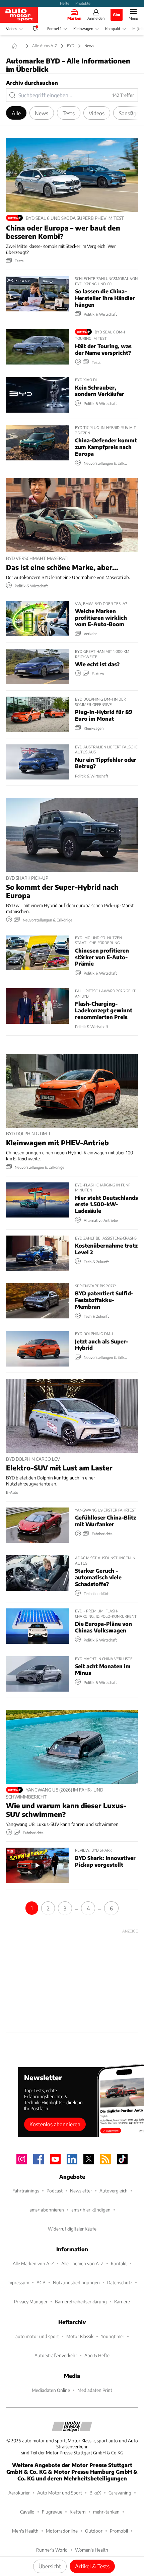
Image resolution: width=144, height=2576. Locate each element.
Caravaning (120, 2493)
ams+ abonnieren (47, 2210)
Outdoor (94, 2531)
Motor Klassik (80, 2336)
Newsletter (81, 2191)
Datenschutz (120, 2282)
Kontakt (119, 2263)
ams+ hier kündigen (91, 2210)
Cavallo (27, 2512)
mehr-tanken (106, 2512)
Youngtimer (113, 2336)
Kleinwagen (83, 29)
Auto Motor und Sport (60, 2493)
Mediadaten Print (95, 2390)
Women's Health (92, 2550)
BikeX (95, 2493)
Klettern (78, 2512)
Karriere (122, 2302)
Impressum (18, 2282)
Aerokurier (19, 2493)
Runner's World (52, 2550)
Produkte (83, 3)
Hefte (65, 3)
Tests (69, 113)
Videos (12, 29)
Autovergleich (114, 2191)
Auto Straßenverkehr (56, 2355)
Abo (117, 14)
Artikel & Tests (92, 2566)
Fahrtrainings (26, 2191)
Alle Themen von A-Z (82, 2263)
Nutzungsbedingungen (76, 2282)
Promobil (119, 2531)
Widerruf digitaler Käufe (72, 2229)
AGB (41, 2282)
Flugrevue (52, 2512)
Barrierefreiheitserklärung (81, 2302)
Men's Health (25, 2531)
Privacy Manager (31, 2302)
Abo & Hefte (97, 2355)
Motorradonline (62, 2531)
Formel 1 (54, 29)
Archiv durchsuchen (32, 83)
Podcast (55, 2191)
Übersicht (50, 2566)
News (42, 113)
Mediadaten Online (51, 2390)
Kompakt (113, 29)
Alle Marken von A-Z (33, 2263)
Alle (16, 113)
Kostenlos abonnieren (55, 2124)
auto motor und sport (37, 2336)
